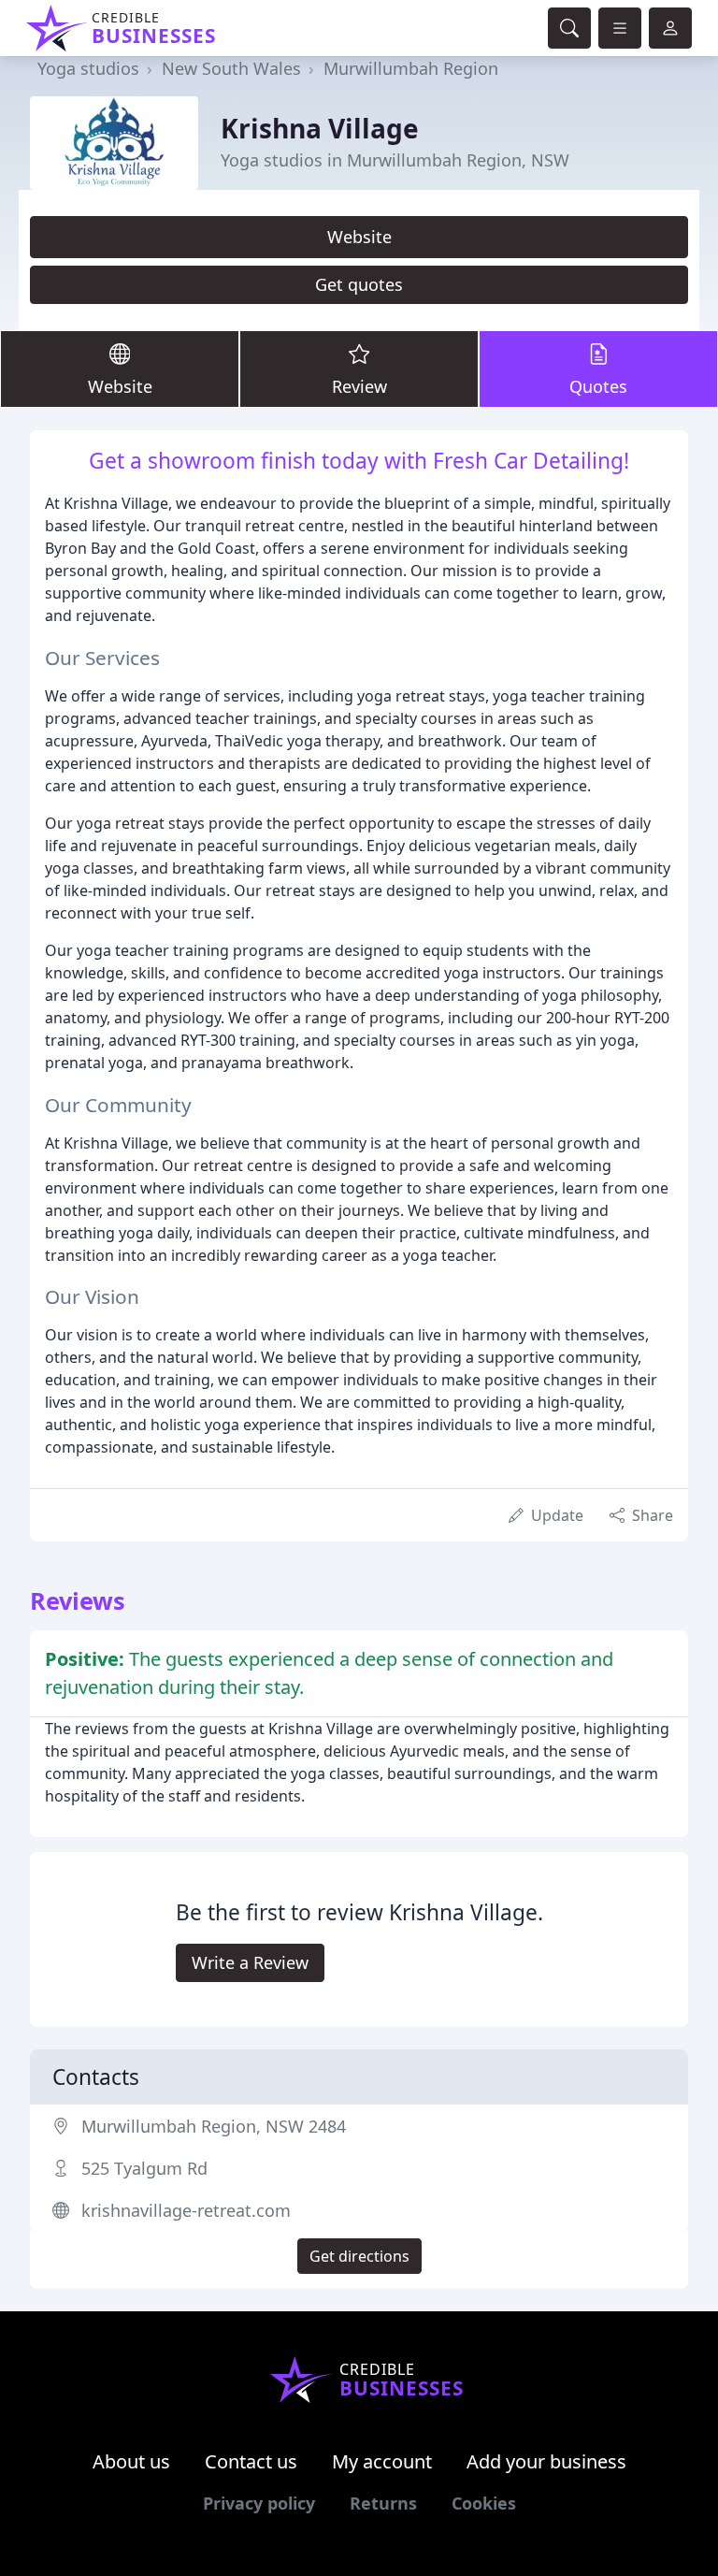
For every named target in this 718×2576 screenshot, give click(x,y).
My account (382, 2461)
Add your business (546, 2461)
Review (359, 386)
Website (359, 237)
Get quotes (359, 284)
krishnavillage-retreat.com (186, 2210)
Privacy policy (259, 2503)
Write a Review (250, 1962)
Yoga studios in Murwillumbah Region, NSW (395, 160)
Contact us (251, 2461)
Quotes (598, 386)
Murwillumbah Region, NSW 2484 (214, 2126)
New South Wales (231, 68)
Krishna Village (320, 128)
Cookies (484, 2503)
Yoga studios (88, 68)
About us (131, 2461)
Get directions (359, 2256)
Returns (383, 2503)
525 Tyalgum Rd (144, 2168)
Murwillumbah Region (411, 68)
